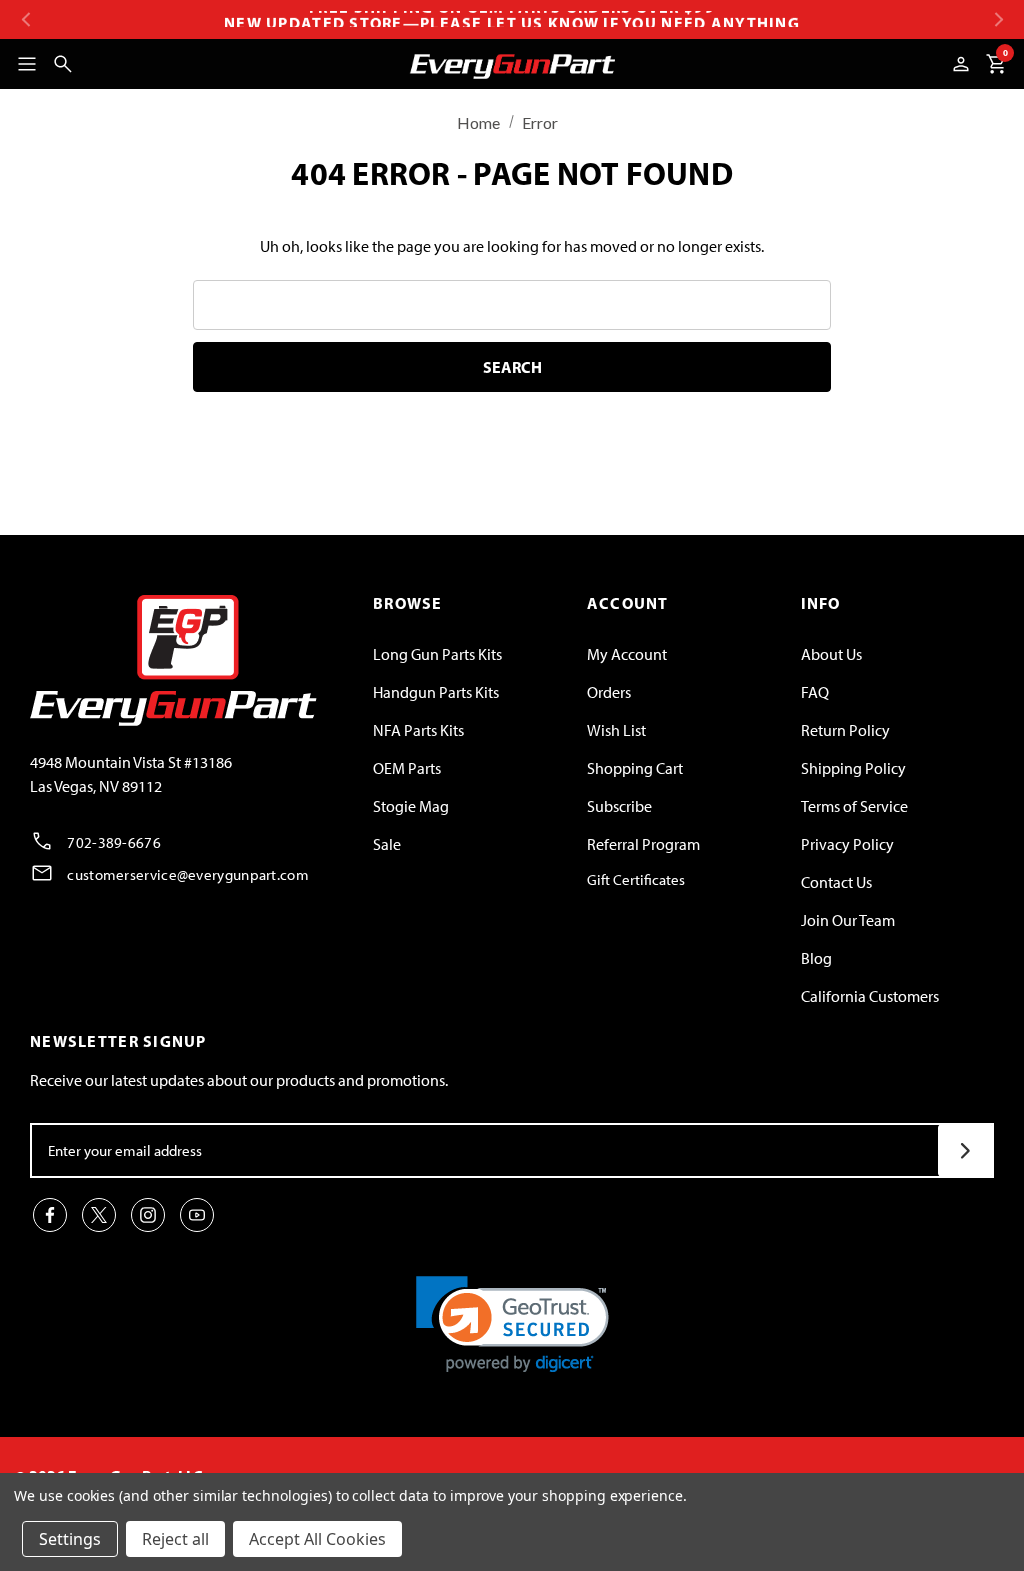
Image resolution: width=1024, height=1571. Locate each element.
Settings (70, 1539)
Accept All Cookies (317, 1539)
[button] (512, 1324)
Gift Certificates (636, 880)
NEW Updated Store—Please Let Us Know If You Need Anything (512, 19)
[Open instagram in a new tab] (148, 1215)
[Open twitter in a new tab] (99, 1215)
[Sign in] (961, 64)
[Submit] (965, 1150)
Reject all (175, 1539)
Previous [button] (25, 19)
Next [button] (998, 19)
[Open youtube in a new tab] (197, 1215)
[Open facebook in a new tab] (50, 1215)
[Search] (63, 64)
